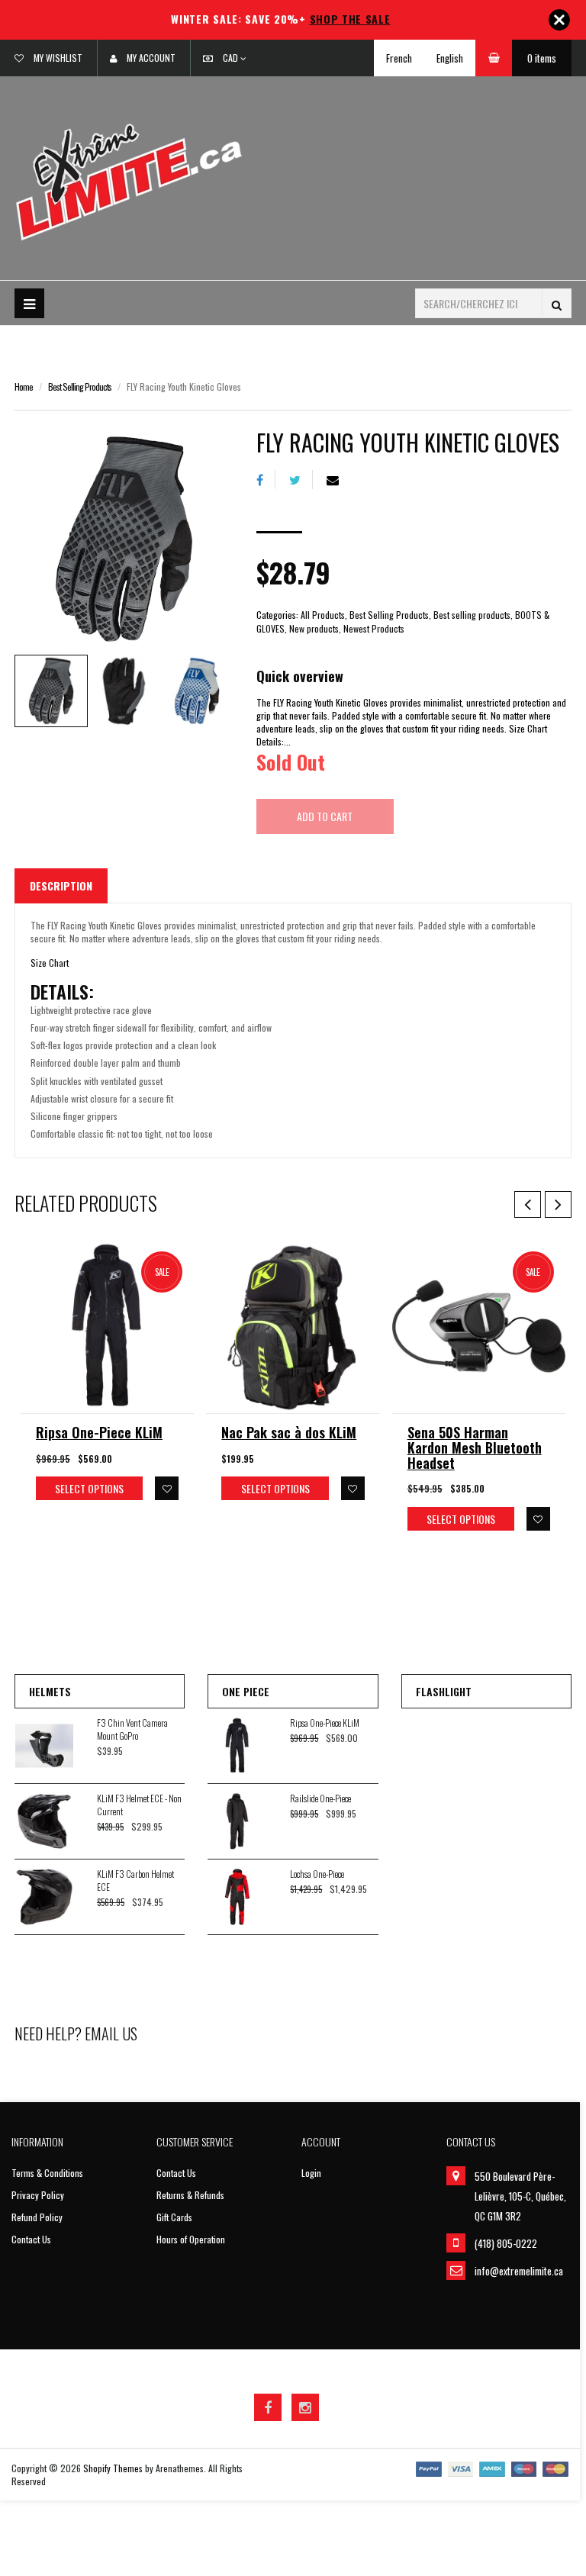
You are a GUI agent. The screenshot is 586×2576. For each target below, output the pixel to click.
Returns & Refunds (190, 2195)
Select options (89, 1488)
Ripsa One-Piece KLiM (99, 1432)
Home (24, 386)
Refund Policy (37, 2217)
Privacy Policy (38, 2195)
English (450, 58)
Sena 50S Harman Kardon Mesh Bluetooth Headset (475, 1447)
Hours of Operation (191, 2239)
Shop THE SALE (350, 19)
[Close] (559, 20)
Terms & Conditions (47, 2173)
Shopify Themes (113, 2468)
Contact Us (31, 2239)
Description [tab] (61, 885)
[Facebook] (266, 480)
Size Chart (50, 963)
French (399, 58)
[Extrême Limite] (129, 180)
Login (311, 2173)
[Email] (338, 480)
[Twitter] (301, 480)
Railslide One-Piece (320, 1798)
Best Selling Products (80, 386)
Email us (111, 2033)
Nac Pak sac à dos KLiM (289, 1432)
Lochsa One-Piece (317, 1874)
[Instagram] (305, 2407)
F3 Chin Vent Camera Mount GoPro (132, 1729)
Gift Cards (174, 2217)
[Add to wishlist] (167, 1488)
